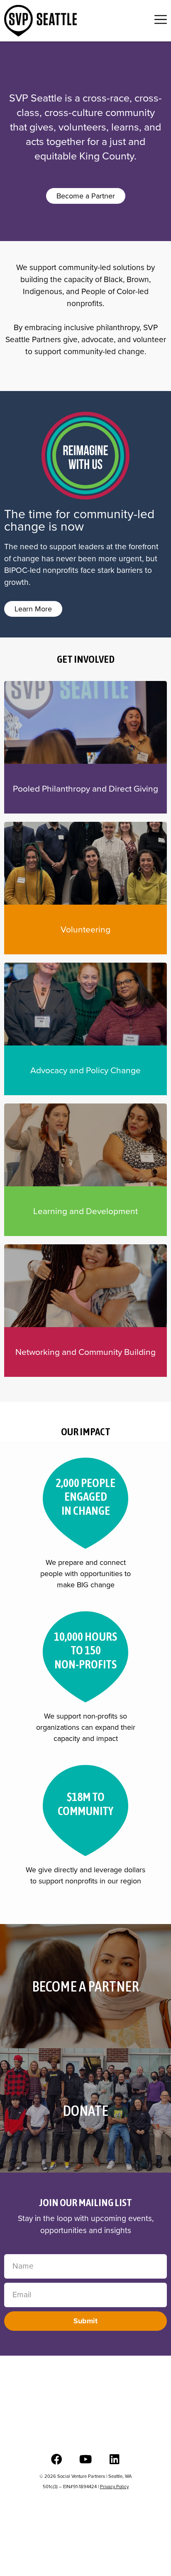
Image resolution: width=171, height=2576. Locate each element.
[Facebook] (57, 2459)
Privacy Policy (114, 2487)
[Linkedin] (115, 2459)
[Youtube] (86, 2459)
